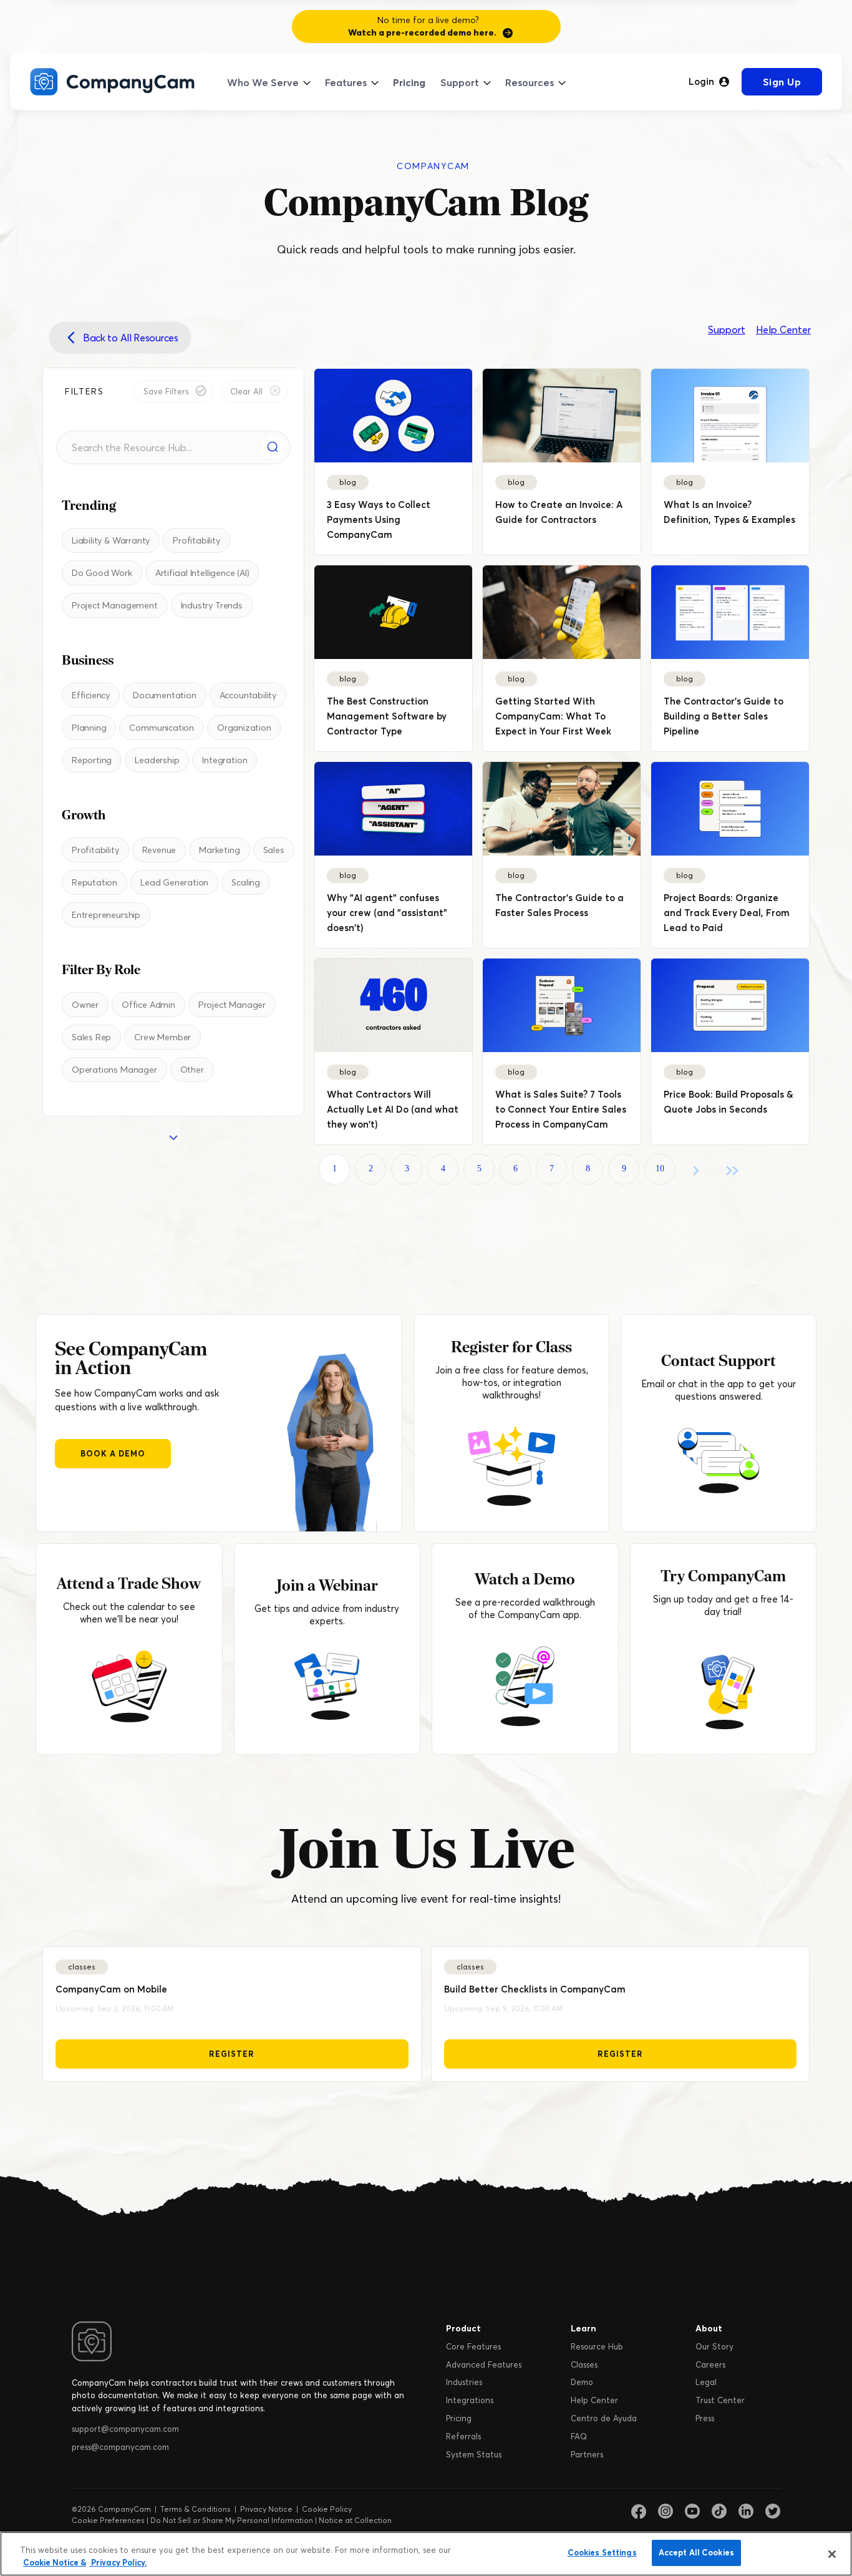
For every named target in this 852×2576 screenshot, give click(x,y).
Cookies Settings (602, 2552)
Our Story (714, 2346)
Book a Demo (113, 1453)
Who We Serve (263, 82)
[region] (426, 2554)
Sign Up (782, 82)
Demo (582, 2382)
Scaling (246, 882)
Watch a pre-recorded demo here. (422, 32)
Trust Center (720, 2400)
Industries (464, 2382)
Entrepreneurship (106, 915)
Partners (587, 2454)
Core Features (473, 2346)
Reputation (94, 882)
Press (705, 2418)
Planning (89, 728)
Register (232, 2054)
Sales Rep (91, 1037)
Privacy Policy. (118, 2562)
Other (192, 1070)
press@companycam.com (120, 2447)
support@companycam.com (125, 2429)
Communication (162, 728)
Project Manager (232, 1005)
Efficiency (91, 695)
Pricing (409, 82)
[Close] (832, 2554)
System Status (474, 2454)
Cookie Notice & (55, 2562)
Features (346, 82)
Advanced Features (484, 2364)
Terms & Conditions (196, 2509)
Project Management (115, 605)
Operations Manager (114, 1070)
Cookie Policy (327, 2509)
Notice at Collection (355, 2520)
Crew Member (162, 1037)
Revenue (159, 850)
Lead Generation (174, 882)
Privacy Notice (266, 2509)
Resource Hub (597, 2346)
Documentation (165, 695)
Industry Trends (212, 605)
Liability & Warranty (111, 540)
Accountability (248, 695)
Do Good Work (102, 573)
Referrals (463, 2436)
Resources (530, 82)
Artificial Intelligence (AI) (202, 573)
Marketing (219, 850)
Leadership (157, 760)
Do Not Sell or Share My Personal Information (232, 2520)
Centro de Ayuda (604, 2418)
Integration (225, 760)
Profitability (196, 540)
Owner (85, 1005)
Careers (710, 2364)
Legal (706, 2382)
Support (460, 82)
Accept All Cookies (696, 2552)
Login (701, 82)
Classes (584, 2364)
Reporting (92, 760)
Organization (244, 728)
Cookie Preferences (108, 2520)
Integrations (470, 2400)
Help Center (783, 329)
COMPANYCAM (433, 166)
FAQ (579, 2436)
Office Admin (148, 1005)
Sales (274, 850)
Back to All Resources (131, 338)
